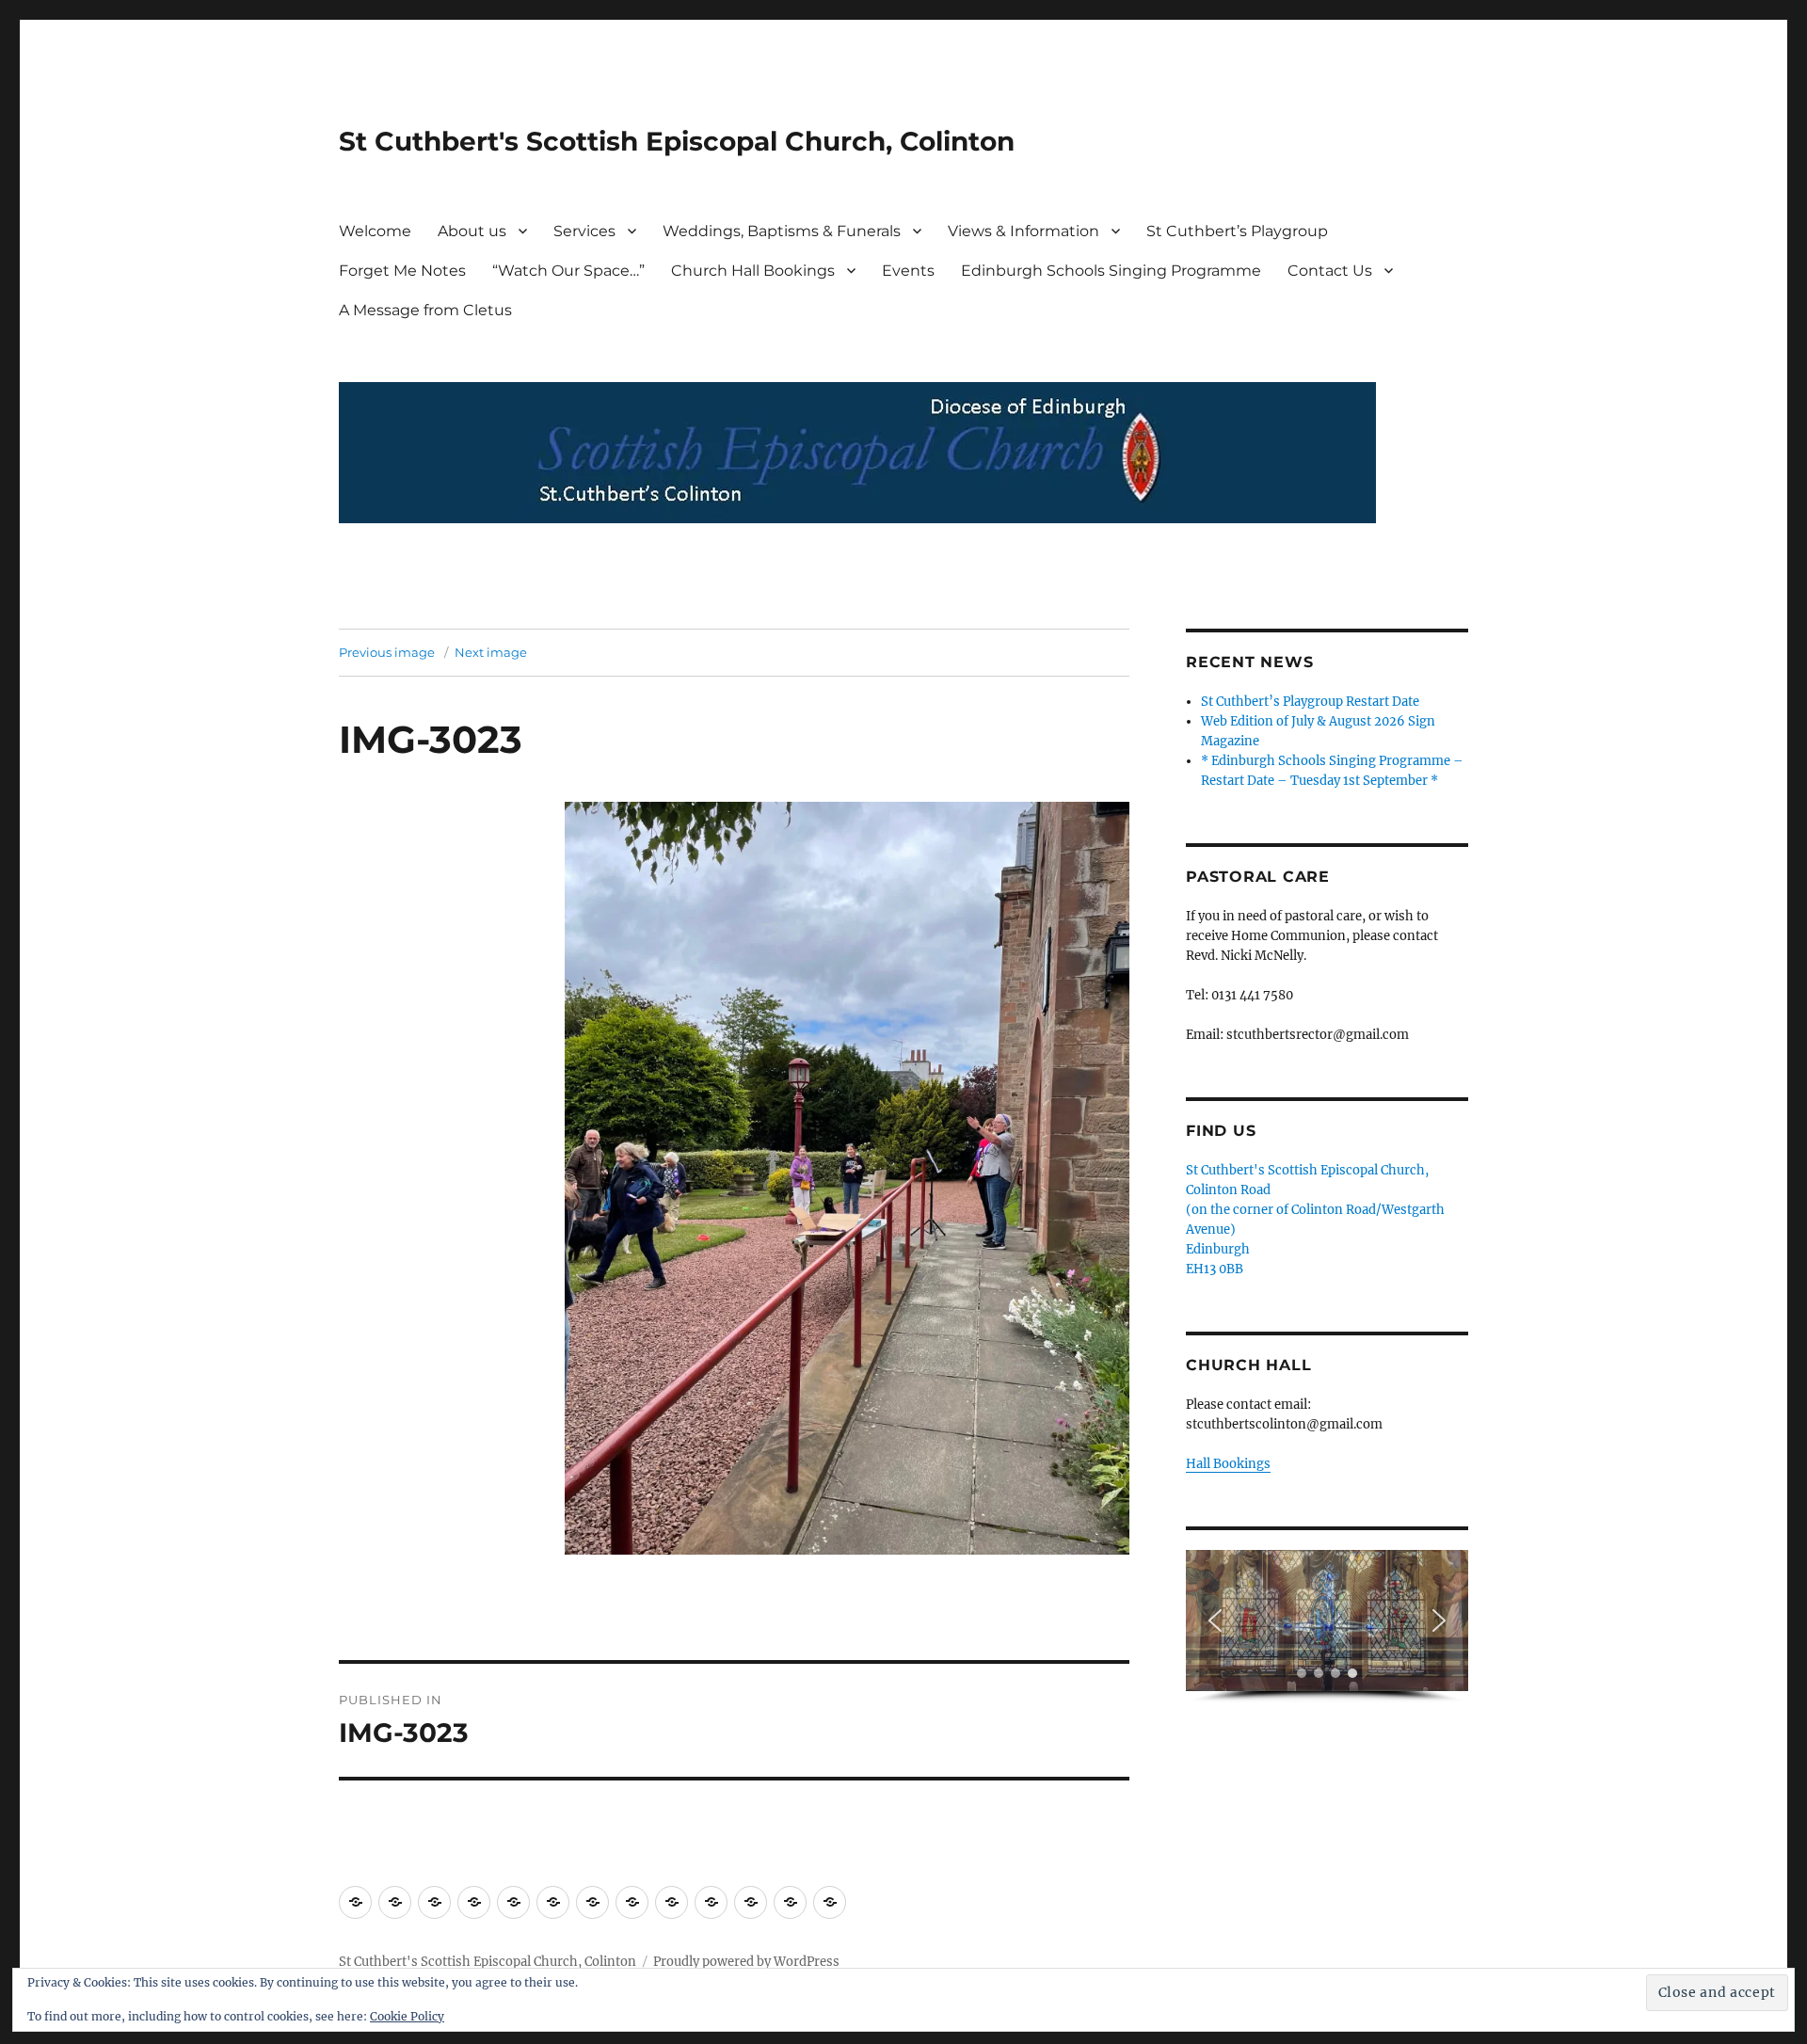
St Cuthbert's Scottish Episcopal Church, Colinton (677, 141)
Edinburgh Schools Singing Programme (1111, 271)
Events (908, 271)
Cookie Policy (407, 2016)
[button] (1215, 1621)
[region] (1327, 1627)
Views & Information (1023, 231)
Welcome (375, 231)
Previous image (387, 652)
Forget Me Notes (402, 271)
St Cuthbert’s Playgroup (1237, 231)
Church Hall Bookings (753, 271)
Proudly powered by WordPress (746, 1962)
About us (472, 231)
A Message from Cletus (425, 310)
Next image (491, 652)
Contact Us (1330, 271)
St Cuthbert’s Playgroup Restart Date (1310, 702)
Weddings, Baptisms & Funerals (782, 231)
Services (584, 231)
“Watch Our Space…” (568, 271)
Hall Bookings (1228, 1464)
